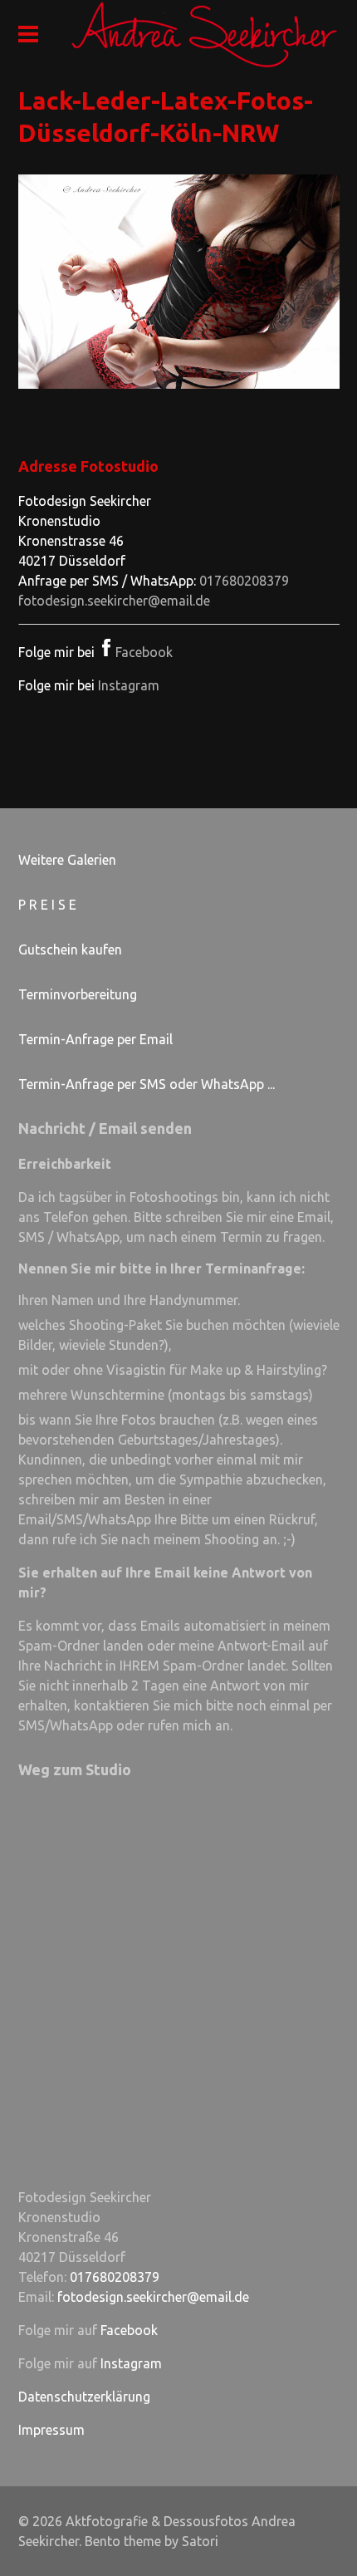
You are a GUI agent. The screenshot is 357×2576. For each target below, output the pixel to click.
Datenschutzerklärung (84, 2397)
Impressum (51, 2430)
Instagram (129, 685)
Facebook (144, 652)
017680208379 (244, 581)
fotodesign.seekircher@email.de (114, 601)
